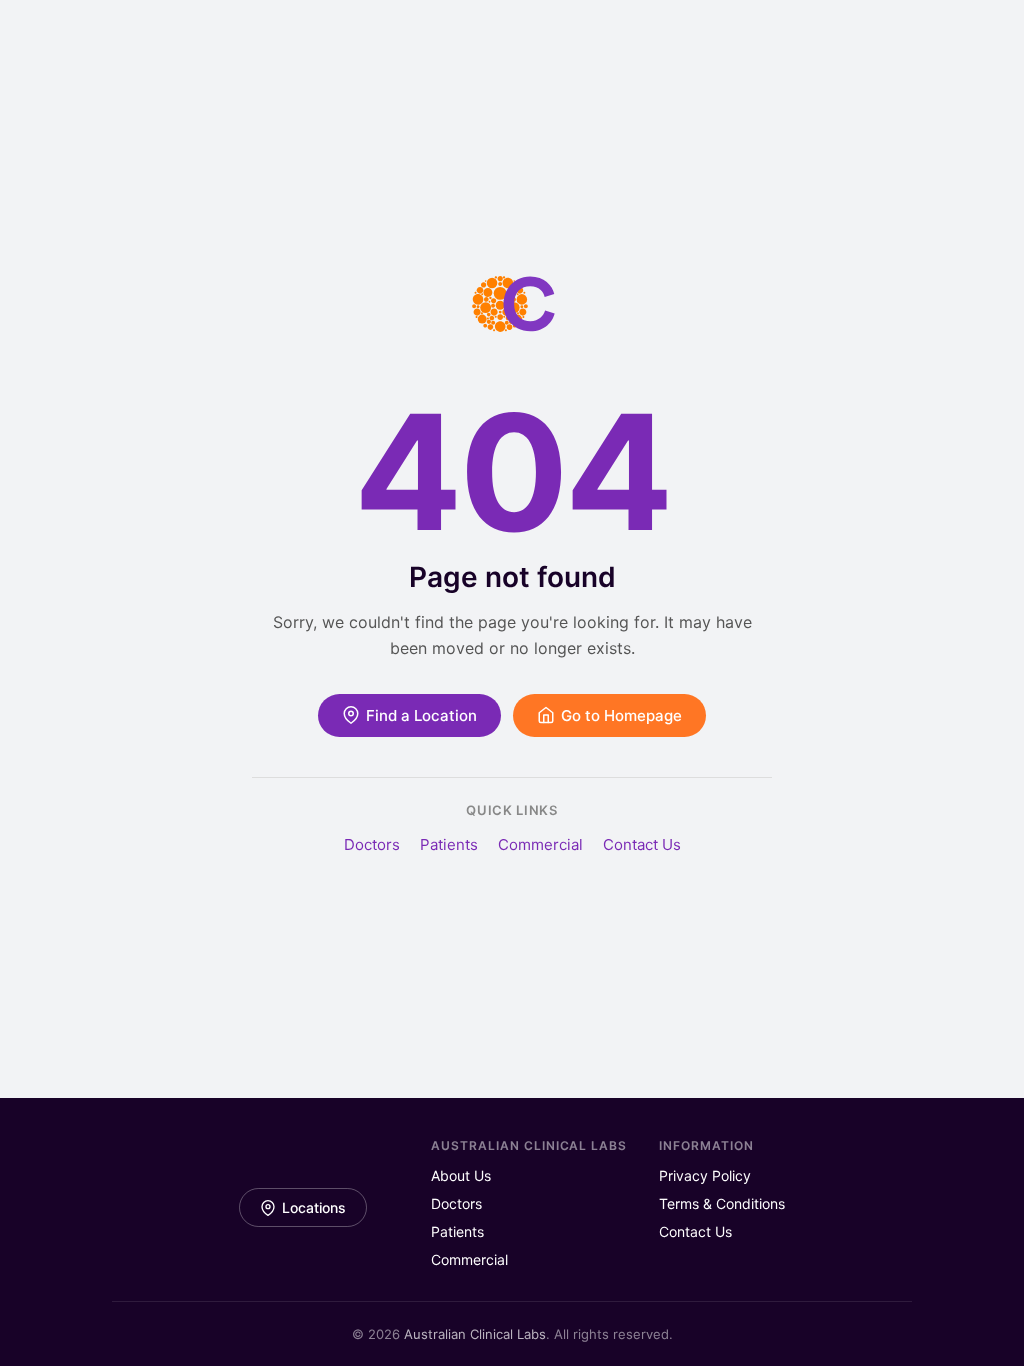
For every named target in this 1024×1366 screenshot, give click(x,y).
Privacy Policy (705, 1175)
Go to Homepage (621, 715)
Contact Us (642, 844)
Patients (449, 844)
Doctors (372, 844)
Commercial (540, 844)
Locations (314, 1207)
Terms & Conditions (722, 1203)
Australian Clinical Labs (475, 1334)
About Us (461, 1175)
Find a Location (421, 715)
